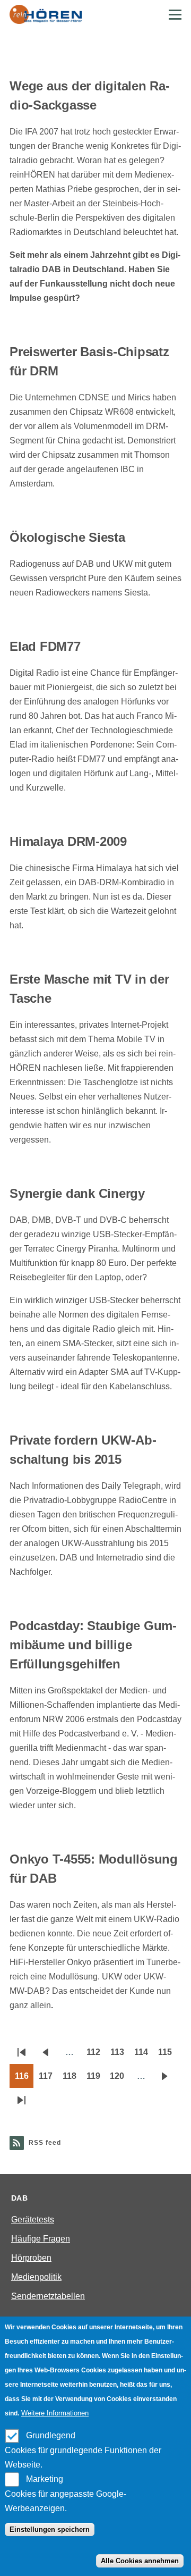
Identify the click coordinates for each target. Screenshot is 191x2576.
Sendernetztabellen (48, 2296)
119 (96, 2079)
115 (167, 2055)
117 (48, 2079)
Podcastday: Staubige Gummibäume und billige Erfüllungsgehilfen (93, 1645)
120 (119, 2079)
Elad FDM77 (45, 646)
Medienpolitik (36, 2277)
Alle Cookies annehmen (140, 2561)
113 (120, 2055)
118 (72, 2079)
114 (144, 2055)
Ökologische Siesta (67, 537)
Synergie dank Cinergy (77, 1193)
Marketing (45, 2479)
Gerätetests (33, 2220)
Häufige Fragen (41, 2239)
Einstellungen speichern (50, 2529)
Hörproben (31, 2258)
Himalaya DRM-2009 (68, 841)
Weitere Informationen (55, 2413)
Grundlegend (51, 2435)
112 (96, 2055)
